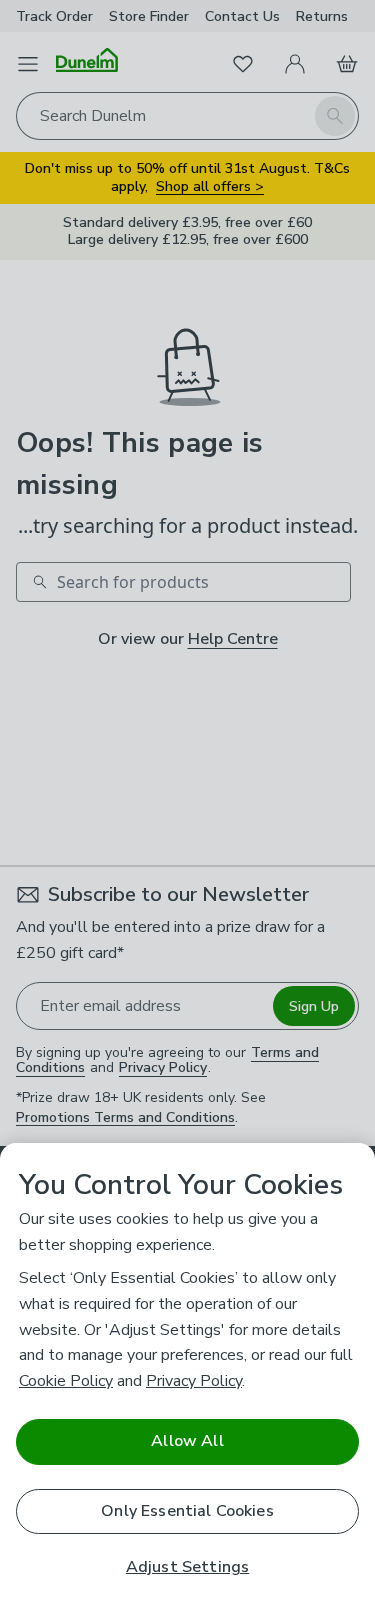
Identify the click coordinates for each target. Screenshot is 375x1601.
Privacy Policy (194, 1381)
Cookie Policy (66, 1381)
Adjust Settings (187, 1567)
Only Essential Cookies (187, 1511)
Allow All (187, 1441)
